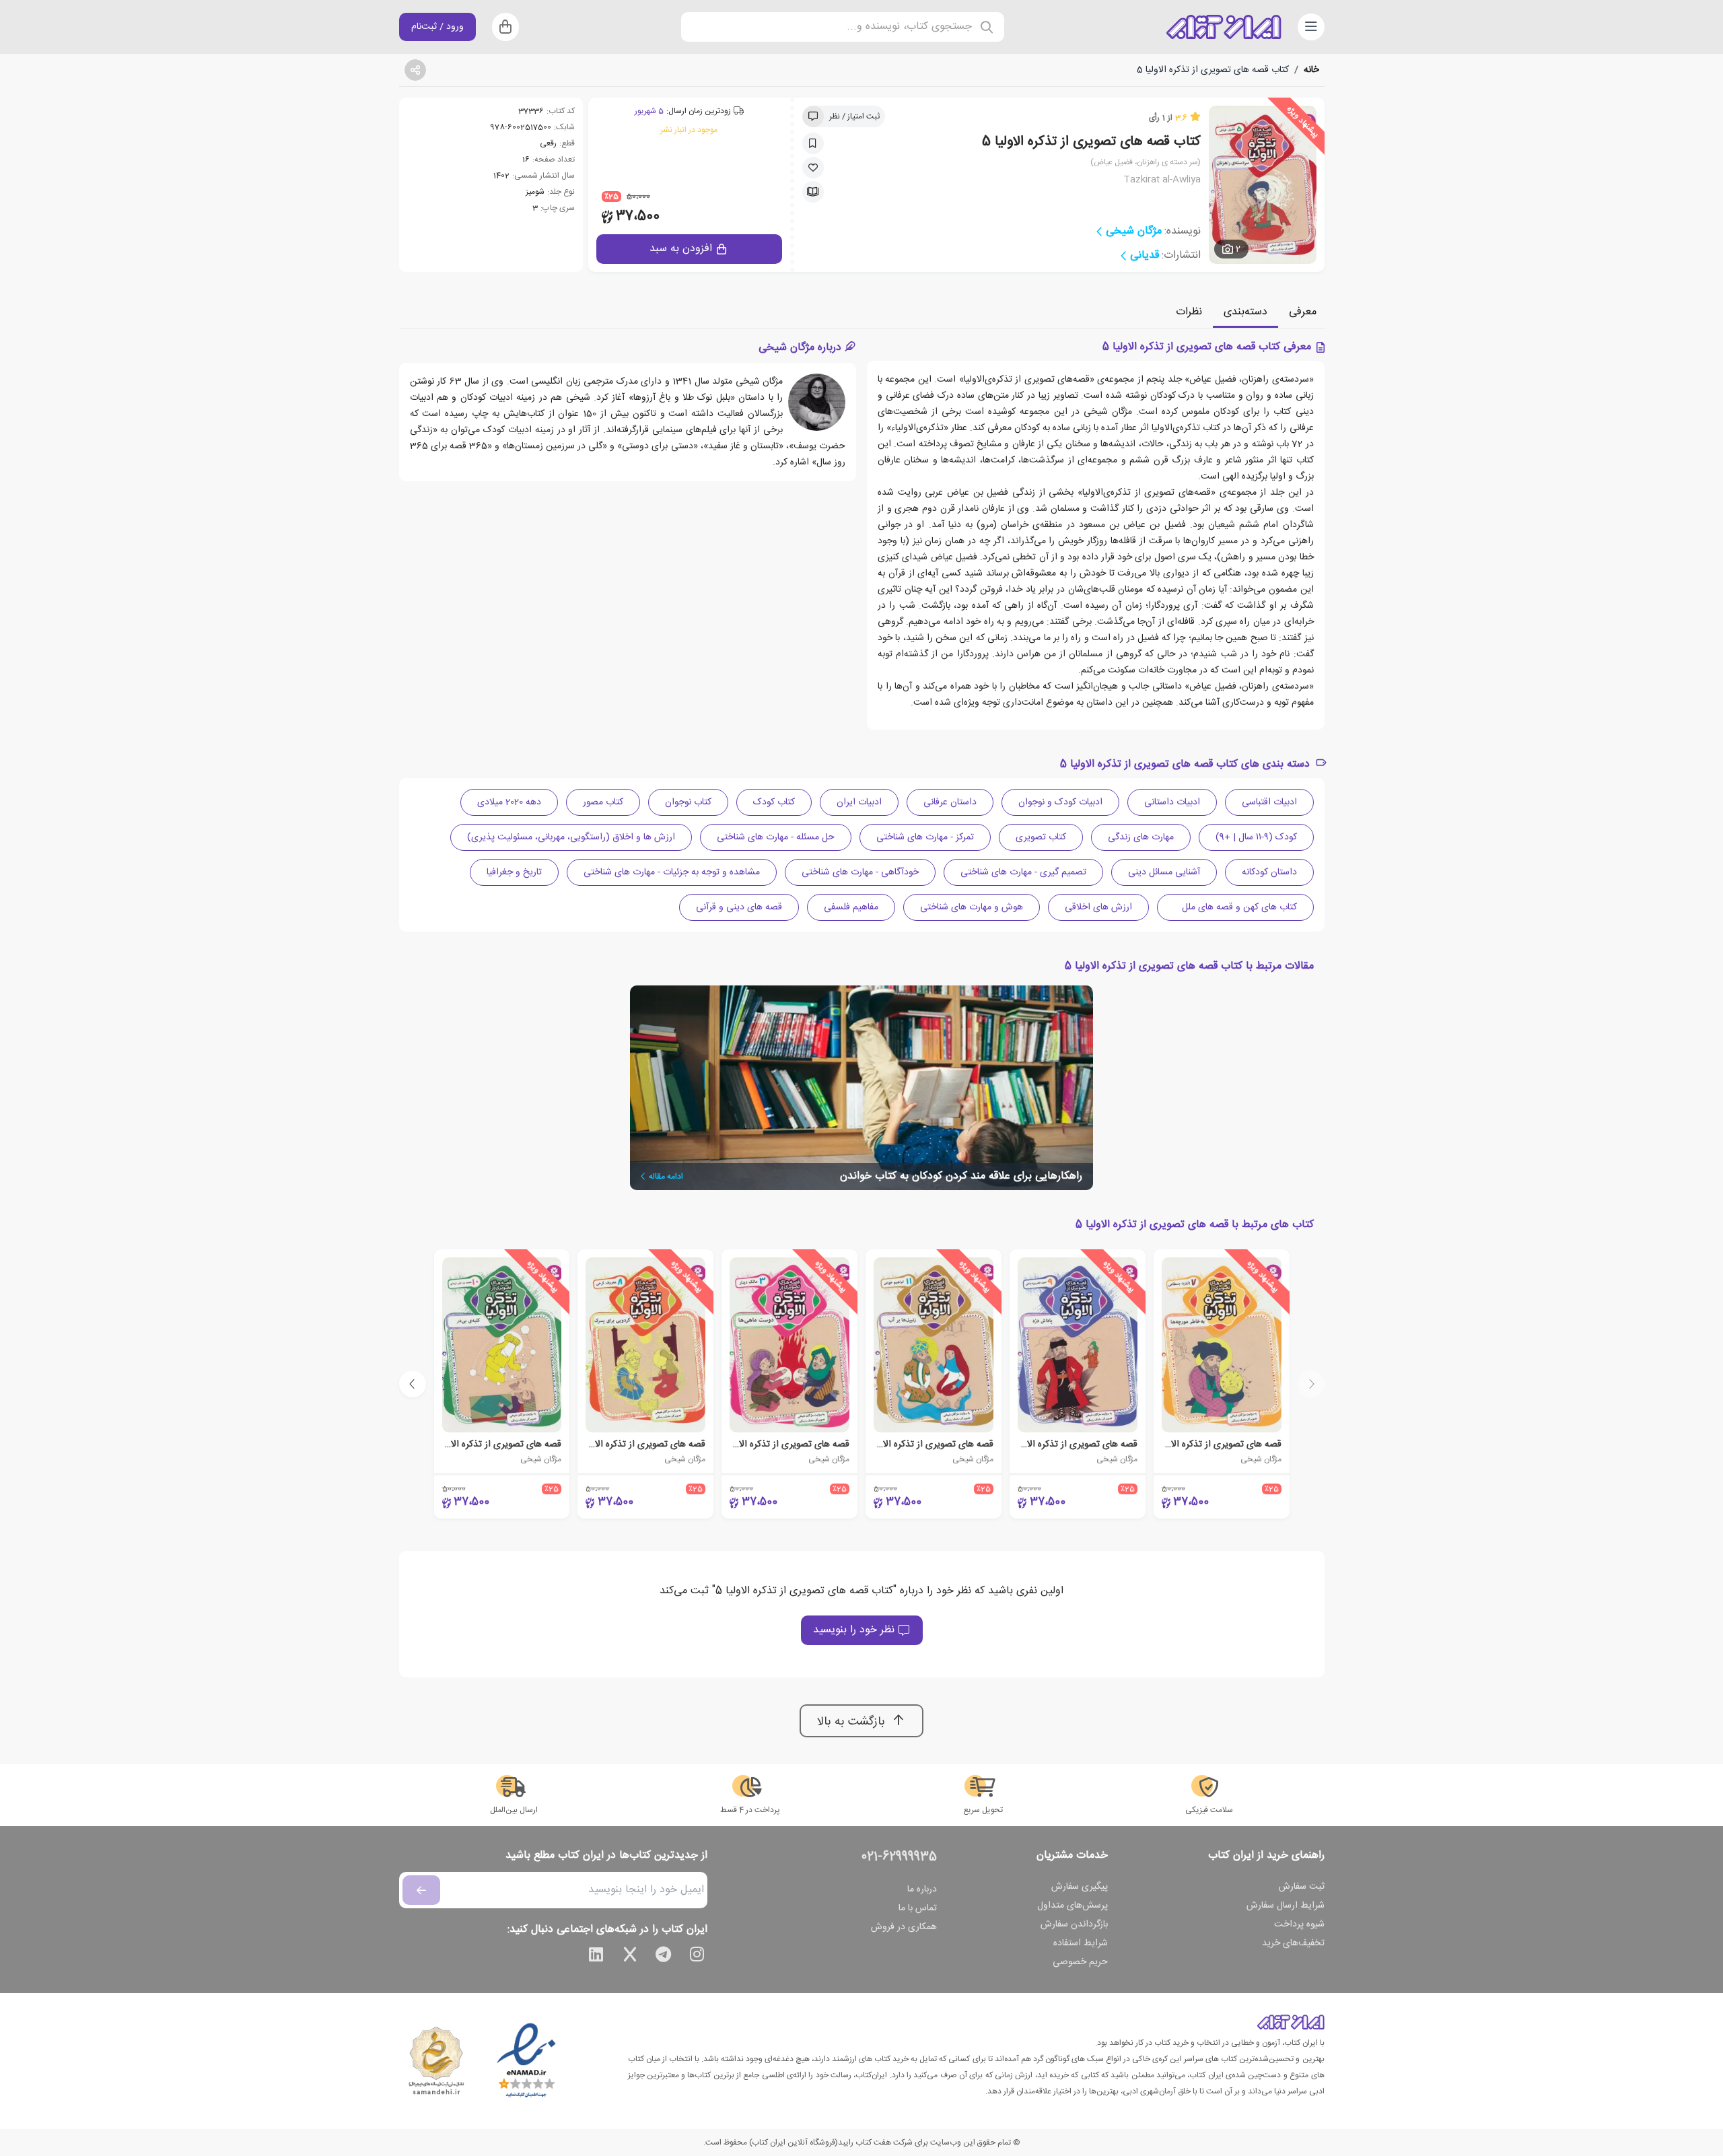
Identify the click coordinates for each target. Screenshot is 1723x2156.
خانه (1311, 70)
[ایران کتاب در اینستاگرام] (697, 1957)
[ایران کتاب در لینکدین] (596, 1957)
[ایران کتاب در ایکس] (630, 1957)
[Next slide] (413, 1384)
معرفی (1303, 312)
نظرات (1189, 312)
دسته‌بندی (1245, 312)
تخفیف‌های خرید (1293, 1943)
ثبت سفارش (1302, 1887)
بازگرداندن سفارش (1074, 1924)
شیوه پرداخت (1299, 1924)
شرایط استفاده (1081, 1943)
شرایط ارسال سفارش (1286, 1906)
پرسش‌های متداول (1073, 1906)
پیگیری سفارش (1080, 1887)
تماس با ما (918, 1908)
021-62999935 (899, 1857)
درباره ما (922, 1889)
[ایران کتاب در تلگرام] (664, 1957)
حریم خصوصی (1080, 1962)
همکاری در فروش (904, 1927)
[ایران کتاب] (1224, 27)
